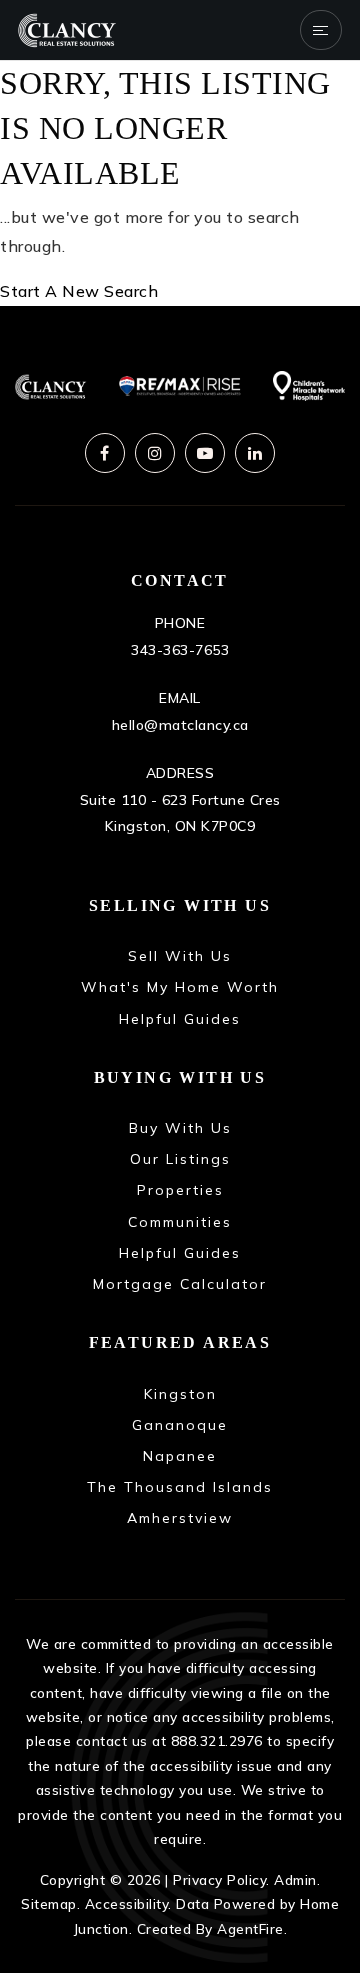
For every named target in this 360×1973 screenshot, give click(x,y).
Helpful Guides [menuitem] (180, 1019)
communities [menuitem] (180, 1222)
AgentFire (250, 1928)
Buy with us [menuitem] (180, 1128)
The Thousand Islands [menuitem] (180, 1487)
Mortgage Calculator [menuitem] (180, 1284)
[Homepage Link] (67, 28)
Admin (295, 1879)
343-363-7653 (180, 650)
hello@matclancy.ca (180, 725)
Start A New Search (79, 291)
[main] (180, 183)
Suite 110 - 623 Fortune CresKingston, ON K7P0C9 (180, 812)
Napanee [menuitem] (180, 1456)
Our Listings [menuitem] (180, 1159)
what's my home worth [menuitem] (180, 987)
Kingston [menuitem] (180, 1394)
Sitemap (49, 1903)
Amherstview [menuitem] (180, 1518)
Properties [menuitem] (180, 1190)
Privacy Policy (219, 1879)
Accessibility (127, 1903)
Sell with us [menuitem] (180, 956)
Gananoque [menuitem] (180, 1425)
